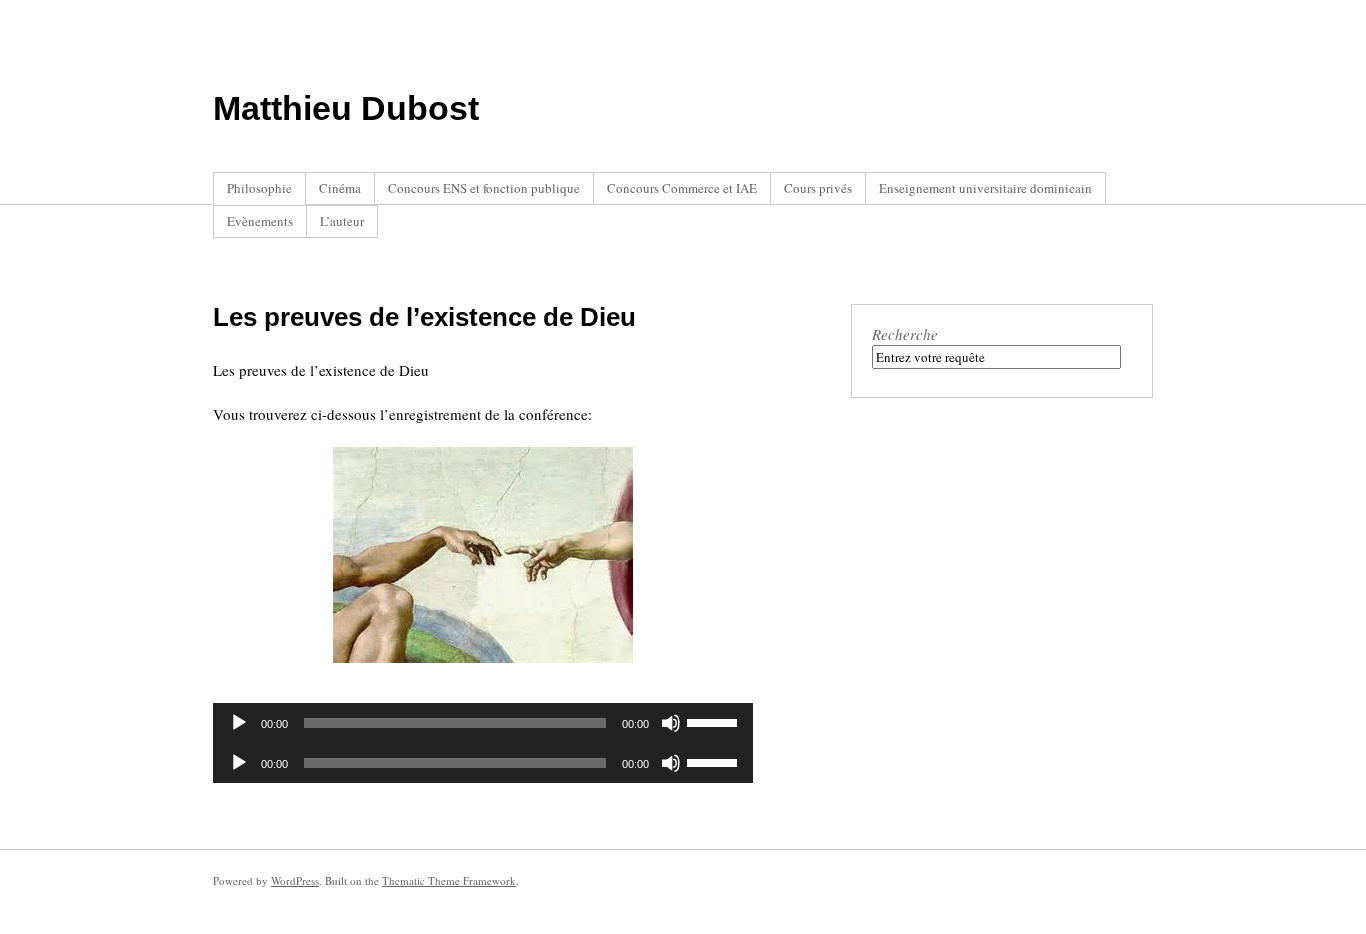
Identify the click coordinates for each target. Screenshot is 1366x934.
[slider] (715, 721)
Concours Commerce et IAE (682, 188)
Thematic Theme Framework (449, 880)
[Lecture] (239, 723)
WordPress (295, 880)
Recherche (905, 334)
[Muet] (671, 723)
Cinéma (340, 188)
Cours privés (818, 188)
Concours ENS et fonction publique (484, 188)
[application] (483, 723)
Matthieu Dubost (346, 108)
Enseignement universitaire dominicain (985, 188)
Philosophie (259, 188)
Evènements (260, 221)
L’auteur (342, 221)
